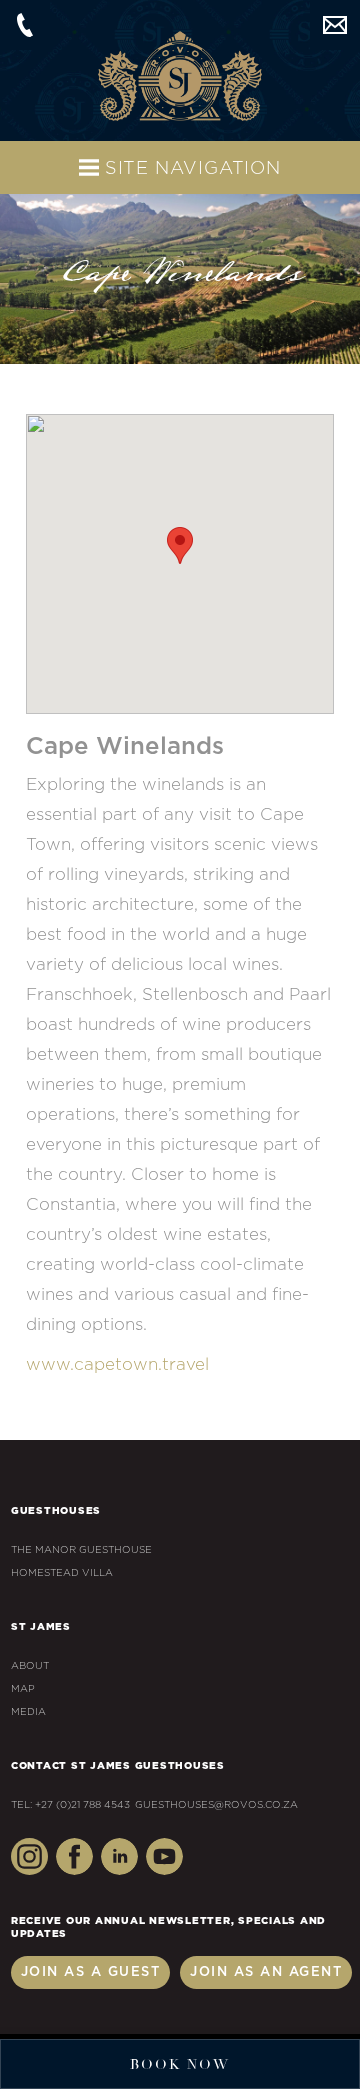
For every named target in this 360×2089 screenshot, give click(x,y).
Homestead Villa (62, 1573)
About (30, 1666)
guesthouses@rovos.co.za (335, 25)
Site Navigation (190, 169)
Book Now (180, 2064)
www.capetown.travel (117, 1364)
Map (23, 1689)
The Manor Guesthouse (81, 1550)
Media (28, 1712)
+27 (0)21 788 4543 (25, 25)
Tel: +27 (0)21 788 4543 (70, 1805)
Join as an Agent (266, 1972)
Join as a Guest (91, 1972)
